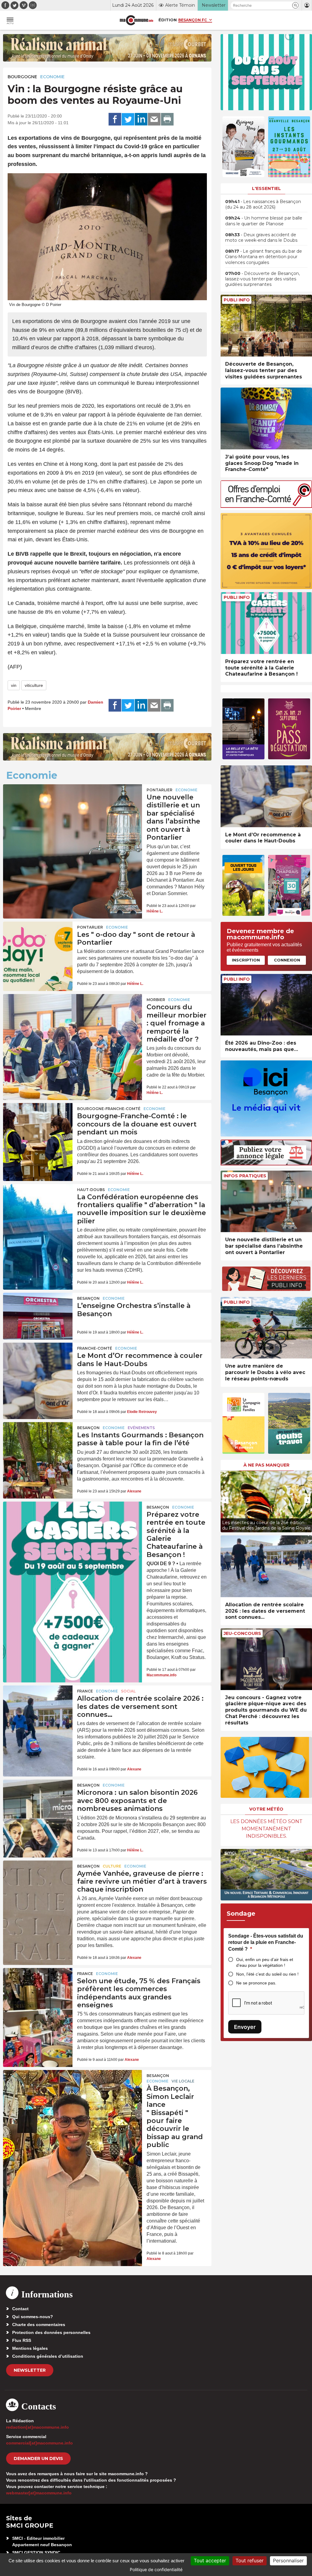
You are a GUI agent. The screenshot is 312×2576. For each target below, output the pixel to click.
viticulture (34, 685)
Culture (112, 1866)
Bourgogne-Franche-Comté (109, 1109)
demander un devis (38, 2458)
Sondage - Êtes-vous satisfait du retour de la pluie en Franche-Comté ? (266, 1942)
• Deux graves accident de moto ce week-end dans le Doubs (261, 237)
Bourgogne (22, 77)
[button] (295, 5)
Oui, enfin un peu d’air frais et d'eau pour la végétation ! (265, 1962)
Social (128, 1691)
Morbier (156, 1000)
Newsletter (30, 2370)
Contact (20, 2309)
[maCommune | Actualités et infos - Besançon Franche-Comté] (136, 20)
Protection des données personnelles (51, 2332)
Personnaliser (288, 2560)
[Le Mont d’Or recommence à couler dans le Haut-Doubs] (38, 1366)
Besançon (88, 1298)
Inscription (246, 960)
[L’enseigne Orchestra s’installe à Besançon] (38, 1316)
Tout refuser (250, 2560)
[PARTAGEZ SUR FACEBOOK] (115, 119)
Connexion (287, 960)
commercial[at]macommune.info (39, 2443)
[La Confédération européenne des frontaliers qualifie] (38, 1207)
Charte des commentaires (39, 2325)
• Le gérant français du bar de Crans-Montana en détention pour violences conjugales (264, 257)
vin (14, 685)
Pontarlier (160, 790)
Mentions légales (30, 2348)
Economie (52, 77)
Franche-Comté (95, 1348)
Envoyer (245, 2027)
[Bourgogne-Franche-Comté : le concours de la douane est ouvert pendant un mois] (38, 1126)
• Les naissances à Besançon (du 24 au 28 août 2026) (263, 204)
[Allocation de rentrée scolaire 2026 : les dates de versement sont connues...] (266, 1566)
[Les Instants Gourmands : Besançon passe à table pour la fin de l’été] (38, 1446)
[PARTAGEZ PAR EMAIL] (154, 119)
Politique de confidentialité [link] (156, 2569)
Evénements (141, 1428)
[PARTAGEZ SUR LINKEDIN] (141, 119)
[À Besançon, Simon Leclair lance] (73, 2097)
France (85, 1691)
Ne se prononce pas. (256, 1983)
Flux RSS (22, 2340)
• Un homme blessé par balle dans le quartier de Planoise (264, 221)
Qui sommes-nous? (33, 2317)
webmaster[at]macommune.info (39, 2493)
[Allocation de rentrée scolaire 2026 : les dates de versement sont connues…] (38, 1709)
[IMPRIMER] (167, 119)
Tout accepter (210, 2560)
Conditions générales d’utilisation (48, 2356)
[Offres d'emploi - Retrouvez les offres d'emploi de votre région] (266, 506)
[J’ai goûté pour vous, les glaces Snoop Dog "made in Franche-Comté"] (266, 418)
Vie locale (183, 2081)
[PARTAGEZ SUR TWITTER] (128, 119)
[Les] (38, 945)
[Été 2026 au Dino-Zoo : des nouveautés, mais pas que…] (266, 1005)
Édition (168, 20)
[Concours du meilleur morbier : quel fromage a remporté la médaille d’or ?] (73, 1021)
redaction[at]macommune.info (37, 2427)
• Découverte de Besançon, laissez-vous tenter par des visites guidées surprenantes (262, 279)
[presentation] (225, 1500)
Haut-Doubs (91, 1190)
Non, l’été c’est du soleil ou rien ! (267, 1974)
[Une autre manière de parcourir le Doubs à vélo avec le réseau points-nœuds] (266, 1328)
